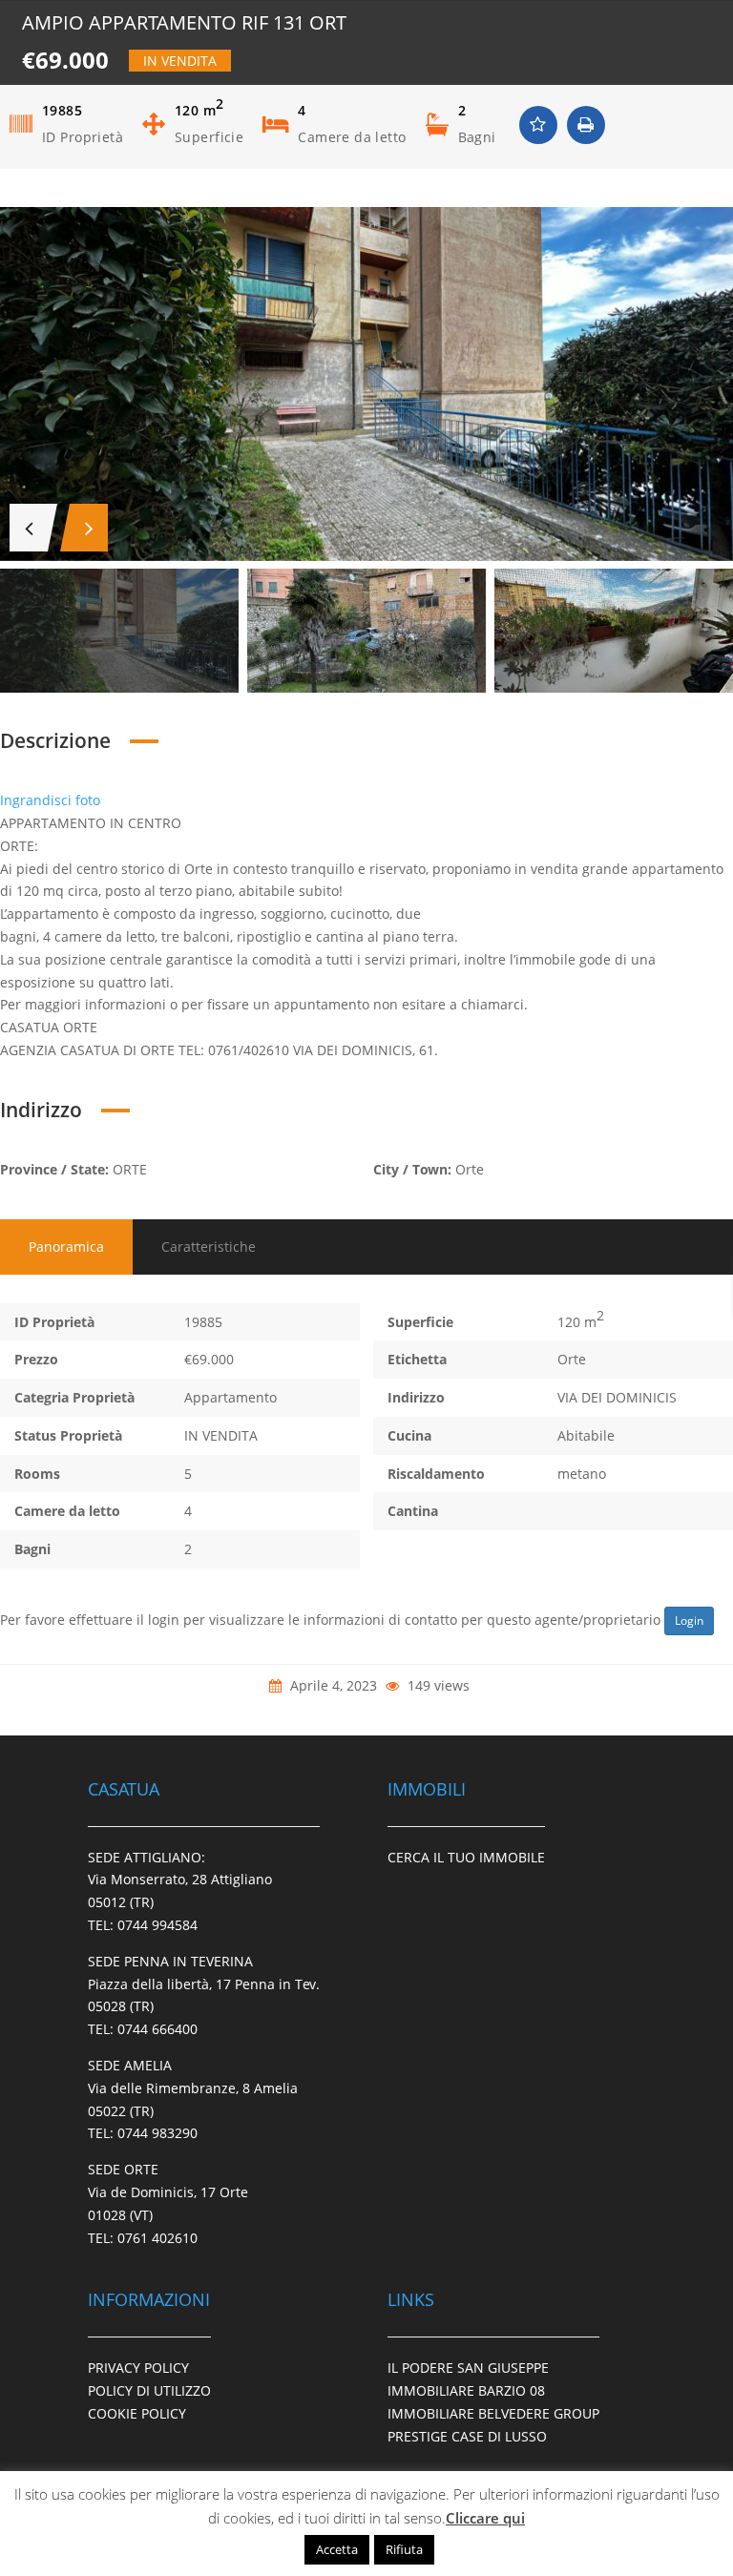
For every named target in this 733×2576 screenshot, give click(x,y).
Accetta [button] (337, 2549)
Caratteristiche (209, 1246)
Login (689, 1620)
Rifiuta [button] (404, 2549)
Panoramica (66, 1246)
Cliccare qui (485, 2518)
